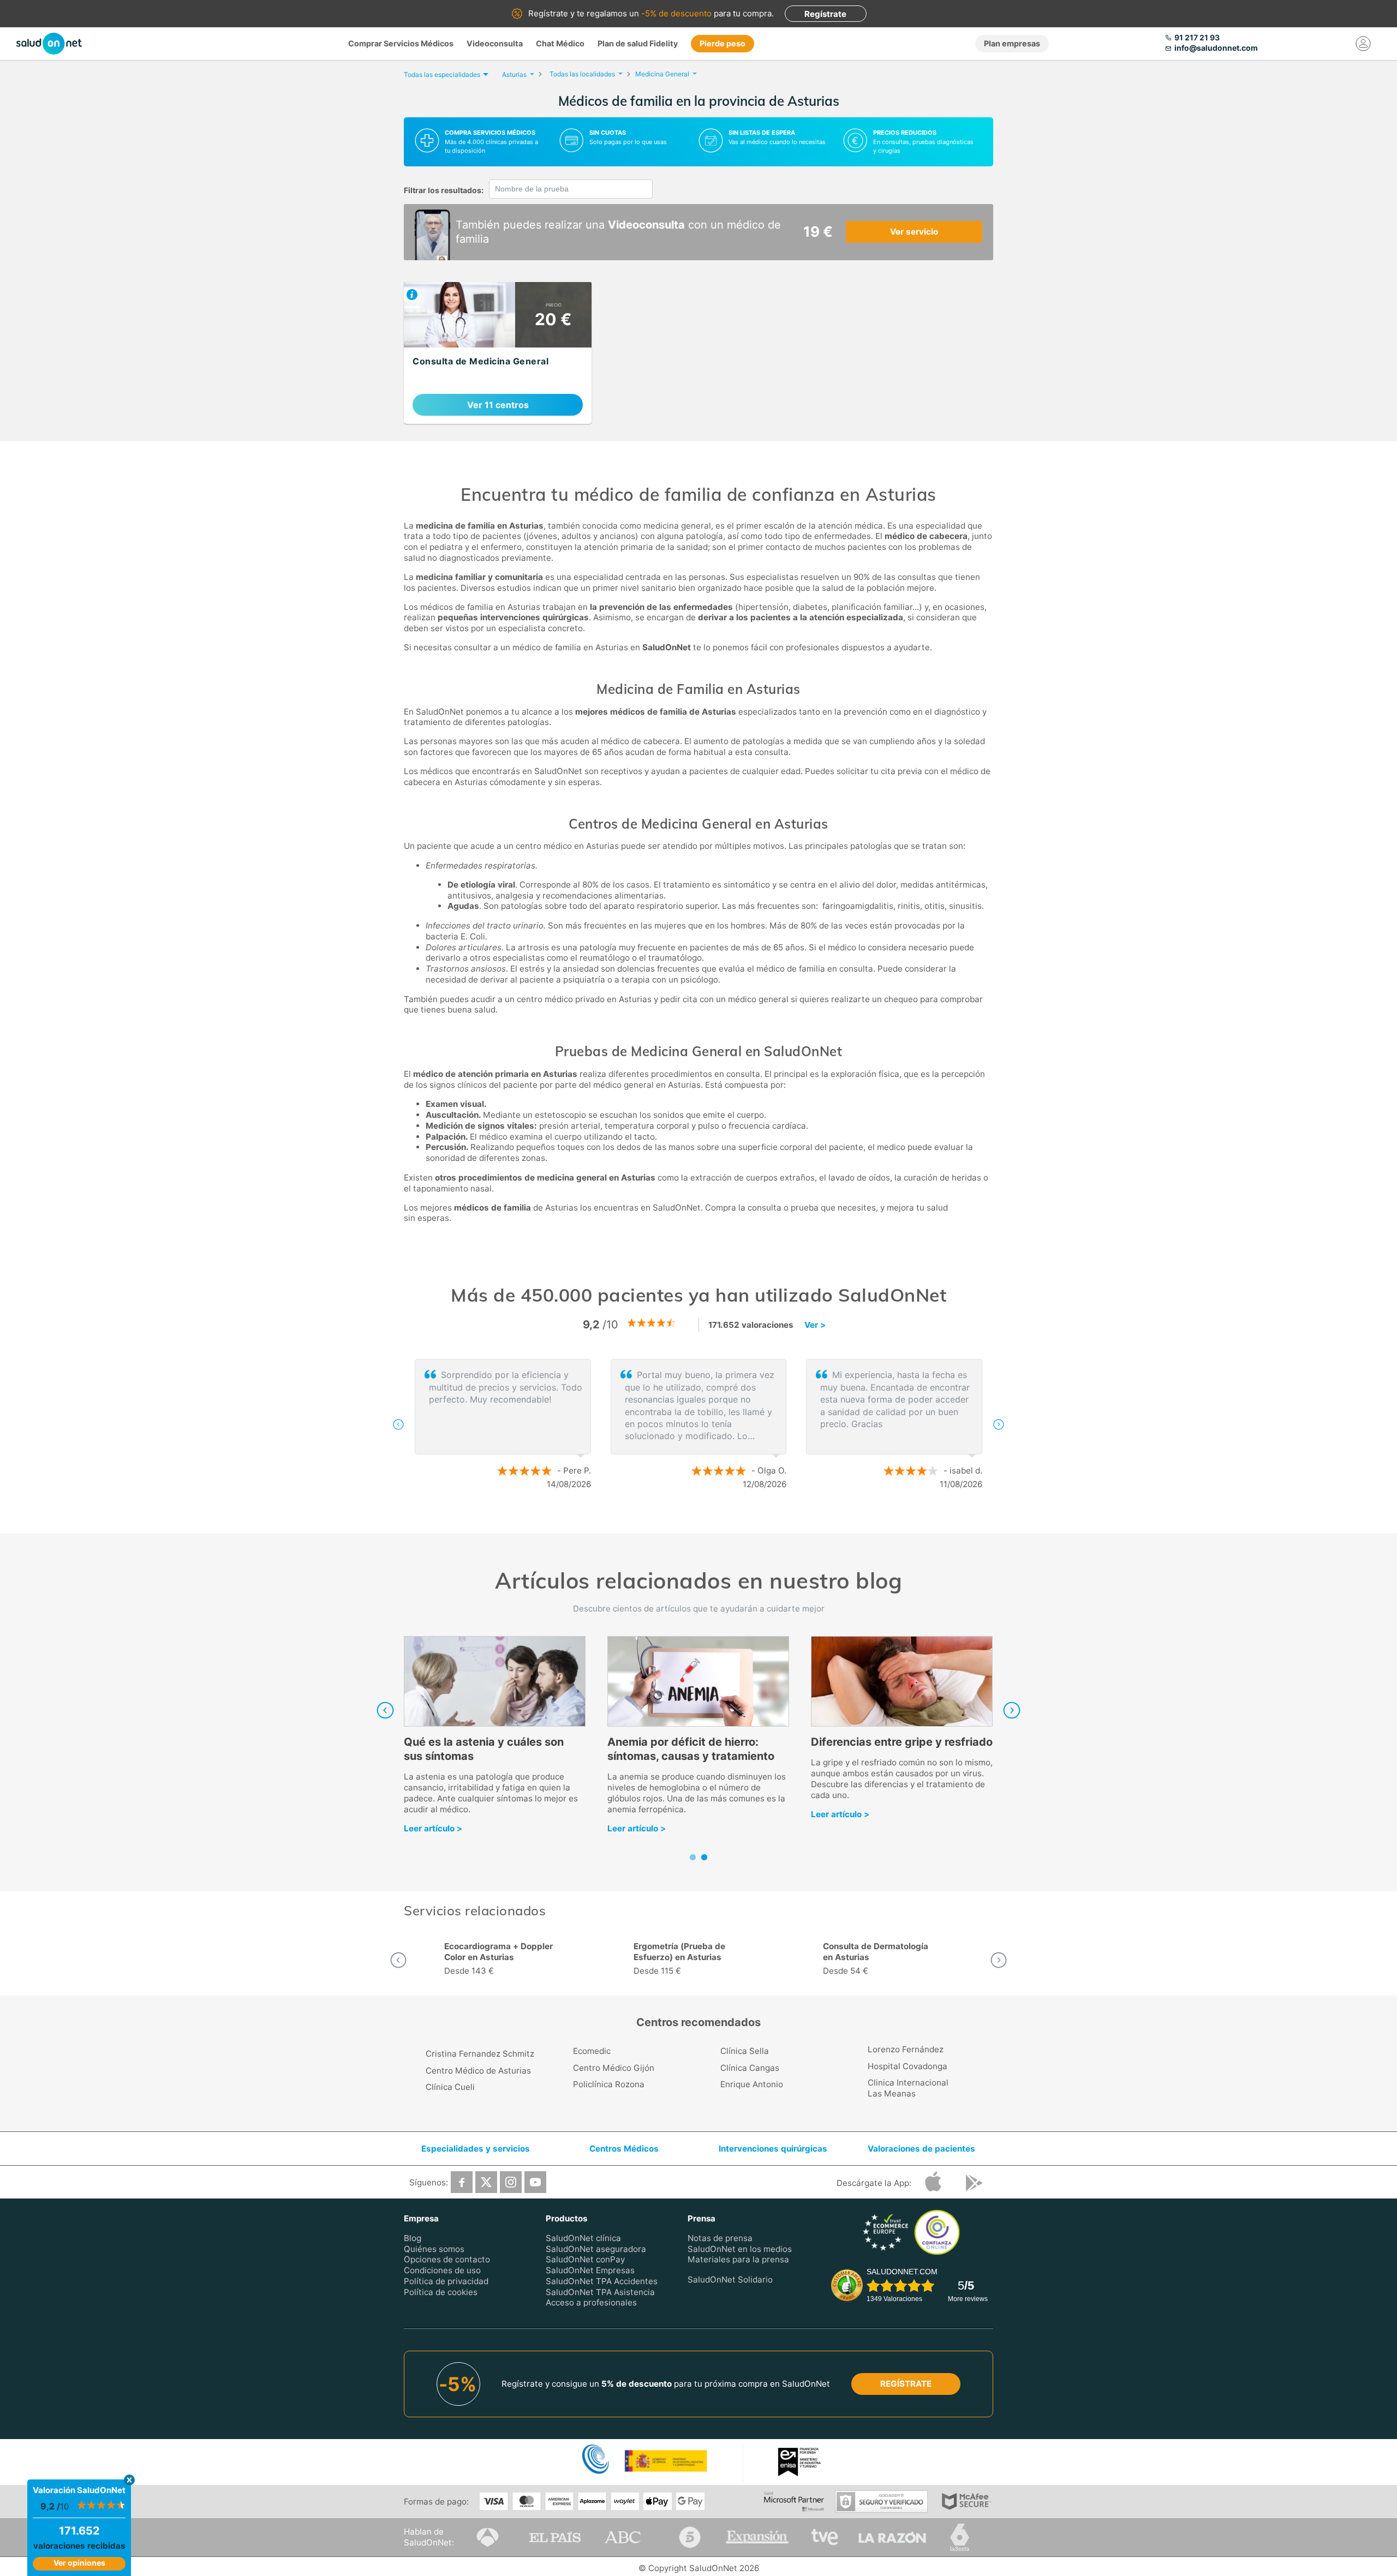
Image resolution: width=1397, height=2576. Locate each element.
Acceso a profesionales (591, 2302)
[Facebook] (462, 2182)
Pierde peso (723, 43)
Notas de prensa (720, 2238)
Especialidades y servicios (476, 2149)
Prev (385, 1710)
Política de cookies (441, 2292)
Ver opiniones (79, 2563)
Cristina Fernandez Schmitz (480, 2054)
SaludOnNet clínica (583, 2238)
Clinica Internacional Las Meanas (908, 2088)
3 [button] (720, 1520)
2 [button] (704, 1520)
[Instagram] (511, 2182)
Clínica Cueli (450, 2087)
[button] (398, 1424)
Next (1012, 1710)
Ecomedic (592, 2051)
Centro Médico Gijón (614, 2068)
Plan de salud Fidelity (638, 43)
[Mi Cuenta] (1363, 44)
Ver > (815, 1325)
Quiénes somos (434, 2248)
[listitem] (498, 353)
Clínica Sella (745, 2051)
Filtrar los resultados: (444, 190)
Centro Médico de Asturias (478, 2071)
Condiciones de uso (442, 2270)
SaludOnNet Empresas (590, 2270)
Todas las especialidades (442, 74)
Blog (413, 2238)
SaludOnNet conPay (585, 2259)
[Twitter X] (486, 2182)
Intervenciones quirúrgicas (773, 2149)
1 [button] (688, 1520)
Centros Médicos (624, 2149)
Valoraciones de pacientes (921, 2149)
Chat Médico (560, 43)
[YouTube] (535, 2182)
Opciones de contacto (447, 2259)
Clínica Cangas (750, 2068)
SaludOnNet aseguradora (596, 2248)
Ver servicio (914, 232)
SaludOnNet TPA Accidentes (602, 2281)
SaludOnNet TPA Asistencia (600, 2292)
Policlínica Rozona (609, 2084)
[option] (698, 1424)
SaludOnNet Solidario (730, 2280)
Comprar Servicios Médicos (401, 43)
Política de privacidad (446, 2281)
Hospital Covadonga (908, 2066)
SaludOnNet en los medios (740, 2248)
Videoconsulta (495, 43)
